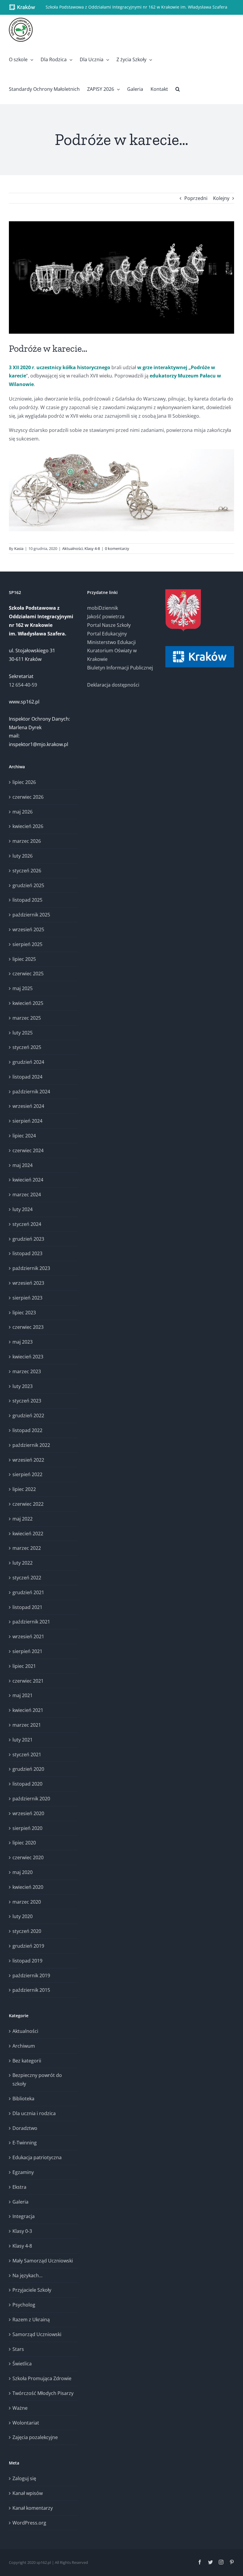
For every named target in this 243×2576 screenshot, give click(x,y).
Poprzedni (196, 198)
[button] (178, 89)
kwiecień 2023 (28, 1357)
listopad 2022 (27, 1430)
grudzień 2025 (28, 885)
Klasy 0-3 (22, 2231)
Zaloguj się (24, 2478)
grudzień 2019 (28, 1946)
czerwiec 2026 (28, 797)
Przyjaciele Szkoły (32, 2290)
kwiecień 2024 (28, 1180)
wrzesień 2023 (28, 1283)
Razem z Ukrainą (31, 2320)
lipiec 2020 (24, 1843)
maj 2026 (23, 812)
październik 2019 (31, 1975)
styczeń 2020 (27, 1931)
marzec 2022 (27, 1548)
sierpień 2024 (27, 1121)
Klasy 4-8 (92, 548)
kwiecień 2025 (28, 1003)
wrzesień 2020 (28, 1813)
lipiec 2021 (24, 1666)
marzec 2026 (27, 841)
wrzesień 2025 (28, 929)
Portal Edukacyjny (107, 634)
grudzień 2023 (28, 1239)
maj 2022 (23, 1519)
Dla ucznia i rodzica (34, 2113)
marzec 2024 (27, 1195)
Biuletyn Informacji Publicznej (120, 668)
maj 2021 (23, 1695)
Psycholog (24, 2305)
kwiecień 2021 (28, 1710)
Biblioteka (23, 2099)
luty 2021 (23, 1740)
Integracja (24, 2216)
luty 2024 (23, 1209)
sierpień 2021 (27, 1651)
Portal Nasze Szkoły (109, 625)
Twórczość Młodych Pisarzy (43, 2393)
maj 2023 (23, 1342)
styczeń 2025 (27, 1047)
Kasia (19, 548)
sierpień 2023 (27, 1298)
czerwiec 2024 (28, 1150)
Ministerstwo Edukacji (111, 642)
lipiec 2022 (24, 1489)
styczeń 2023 (27, 1401)
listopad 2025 (27, 900)
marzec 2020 (27, 1902)
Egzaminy (23, 2172)
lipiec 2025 (24, 959)
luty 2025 (23, 1033)
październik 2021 (31, 1622)
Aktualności (72, 548)
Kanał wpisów (28, 2493)
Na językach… (27, 2275)
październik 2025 (31, 915)
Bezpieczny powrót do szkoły (37, 2079)
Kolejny (221, 198)
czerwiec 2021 (28, 1681)
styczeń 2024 (27, 1224)
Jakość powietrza (106, 616)
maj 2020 (23, 1872)
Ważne (20, 2408)
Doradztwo (25, 2128)
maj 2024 (23, 1165)
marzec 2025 (27, 1018)
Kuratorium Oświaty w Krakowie (112, 655)
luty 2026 (23, 856)
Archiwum (24, 2046)
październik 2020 (31, 1799)
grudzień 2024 (28, 1062)
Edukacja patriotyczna (37, 2157)
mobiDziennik (103, 608)
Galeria (20, 2202)
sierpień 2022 (27, 1474)
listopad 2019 (27, 1961)
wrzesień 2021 (28, 1636)
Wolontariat (26, 2423)
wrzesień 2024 (28, 1106)
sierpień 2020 (27, 1828)
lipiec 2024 (24, 1136)
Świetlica (22, 2364)
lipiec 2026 (24, 782)
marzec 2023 (27, 1371)
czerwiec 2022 (28, 1504)
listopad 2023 (27, 1253)
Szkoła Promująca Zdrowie (42, 2378)
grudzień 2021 (28, 1592)
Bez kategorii (27, 2061)
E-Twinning (25, 2143)
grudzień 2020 (28, 1769)
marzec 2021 (27, 1725)
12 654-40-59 (23, 685)
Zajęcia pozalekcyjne (35, 2437)
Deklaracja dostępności (113, 685)
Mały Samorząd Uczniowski (43, 2261)
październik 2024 (31, 1092)
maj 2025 (23, 988)
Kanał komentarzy (33, 2508)
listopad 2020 (27, 1784)
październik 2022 (31, 1445)
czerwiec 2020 (28, 1857)
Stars (18, 2349)
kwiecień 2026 (28, 826)
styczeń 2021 (27, 1755)
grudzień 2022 (28, 1415)
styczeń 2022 (27, 1578)
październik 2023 (31, 1268)
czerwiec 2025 (28, 974)
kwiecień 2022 (28, 1534)
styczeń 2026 (27, 871)
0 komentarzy (117, 548)
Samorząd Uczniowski (37, 2334)
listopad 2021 (27, 1607)
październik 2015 (31, 1990)
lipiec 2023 (24, 1313)
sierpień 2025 (27, 944)
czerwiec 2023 (28, 1327)
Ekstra (19, 2187)
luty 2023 (23, 1386)
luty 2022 (23, 1563)
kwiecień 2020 (28, 1887)
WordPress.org (29, 2523)
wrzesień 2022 (28, 1460)
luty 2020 (23, 1916)
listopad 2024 (27, 1077)
